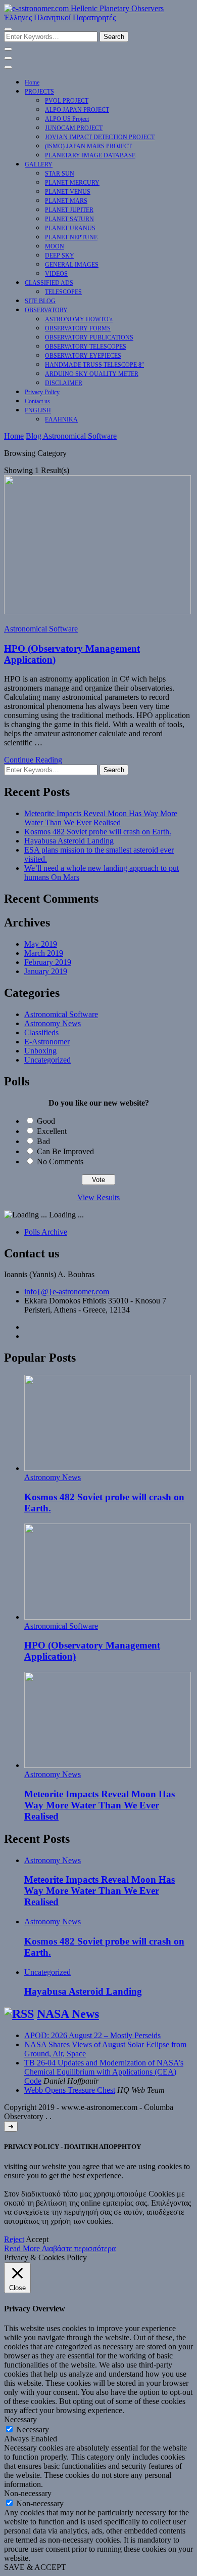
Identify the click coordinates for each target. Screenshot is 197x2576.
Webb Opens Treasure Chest (70, 2090)
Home (32, 82)
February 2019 (48, 962)
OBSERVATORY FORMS (78, 328)
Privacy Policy (42, 392)
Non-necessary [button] (28, 2493)
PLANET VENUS (68, 192)
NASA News (68, 2014)
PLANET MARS (66, 201)
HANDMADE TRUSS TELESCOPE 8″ (94, 365)
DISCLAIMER (64, 383)
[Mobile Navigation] (8, 58)
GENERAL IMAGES (72, 265)
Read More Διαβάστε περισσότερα (60, 2248)
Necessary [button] (20, 2419)
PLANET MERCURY (72, 183)
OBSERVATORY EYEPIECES (83, 356)
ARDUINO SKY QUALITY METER (92, 374)
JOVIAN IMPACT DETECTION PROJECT (100, 137)
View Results (98, 1197)
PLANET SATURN (69, 219)
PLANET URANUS (70, 228)
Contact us (37, 401)
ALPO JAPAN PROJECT (77, 110)
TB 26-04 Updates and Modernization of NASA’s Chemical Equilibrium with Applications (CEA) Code (104, 2072)
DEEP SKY (60, 256)
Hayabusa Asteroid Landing (69, 841)
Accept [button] (37, 2239)
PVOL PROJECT (67, 101)
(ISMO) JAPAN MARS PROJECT (88, 146)
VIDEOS (56, 274)
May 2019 (41, 944)
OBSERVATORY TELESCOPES (86, 347)
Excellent (52, 1131)
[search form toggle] (8, 29)
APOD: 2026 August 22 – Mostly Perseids (92, 2035)
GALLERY (39, 164)
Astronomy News (53, 1023)
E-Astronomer (47, 1042)
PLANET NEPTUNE (71, 237)
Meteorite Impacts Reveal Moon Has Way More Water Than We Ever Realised (101, 818)
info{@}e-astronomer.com (67, 1292)
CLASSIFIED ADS (49, 283)
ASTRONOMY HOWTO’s (79, 319)
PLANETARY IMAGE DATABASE (90, 155)
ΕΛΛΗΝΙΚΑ (61, 419)
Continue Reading (33, 760)
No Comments (60, 1162)
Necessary (33, 2430)
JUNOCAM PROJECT (74, 128)
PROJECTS (39, 92)
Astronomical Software (41, 629)
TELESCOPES (63, 292)
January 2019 (46, 971)
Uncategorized (47, 1060)
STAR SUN (60, 174)
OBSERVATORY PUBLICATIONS (89, 337)
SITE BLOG (40, 301)
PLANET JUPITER (69, 210)
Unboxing (40, 1051)
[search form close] (8, 49)
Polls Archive (46, 1232)
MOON (55, 246)
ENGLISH (38, 410)
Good (46, 1121)
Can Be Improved (65, 1151)
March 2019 (44, 953)
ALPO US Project (67, 119)
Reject (14, 2239)
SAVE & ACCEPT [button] (35, 2567)
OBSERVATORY (46, 310)
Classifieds (41, 1032)
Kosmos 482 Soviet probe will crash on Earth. (98, 832)
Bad (43, 1141)
